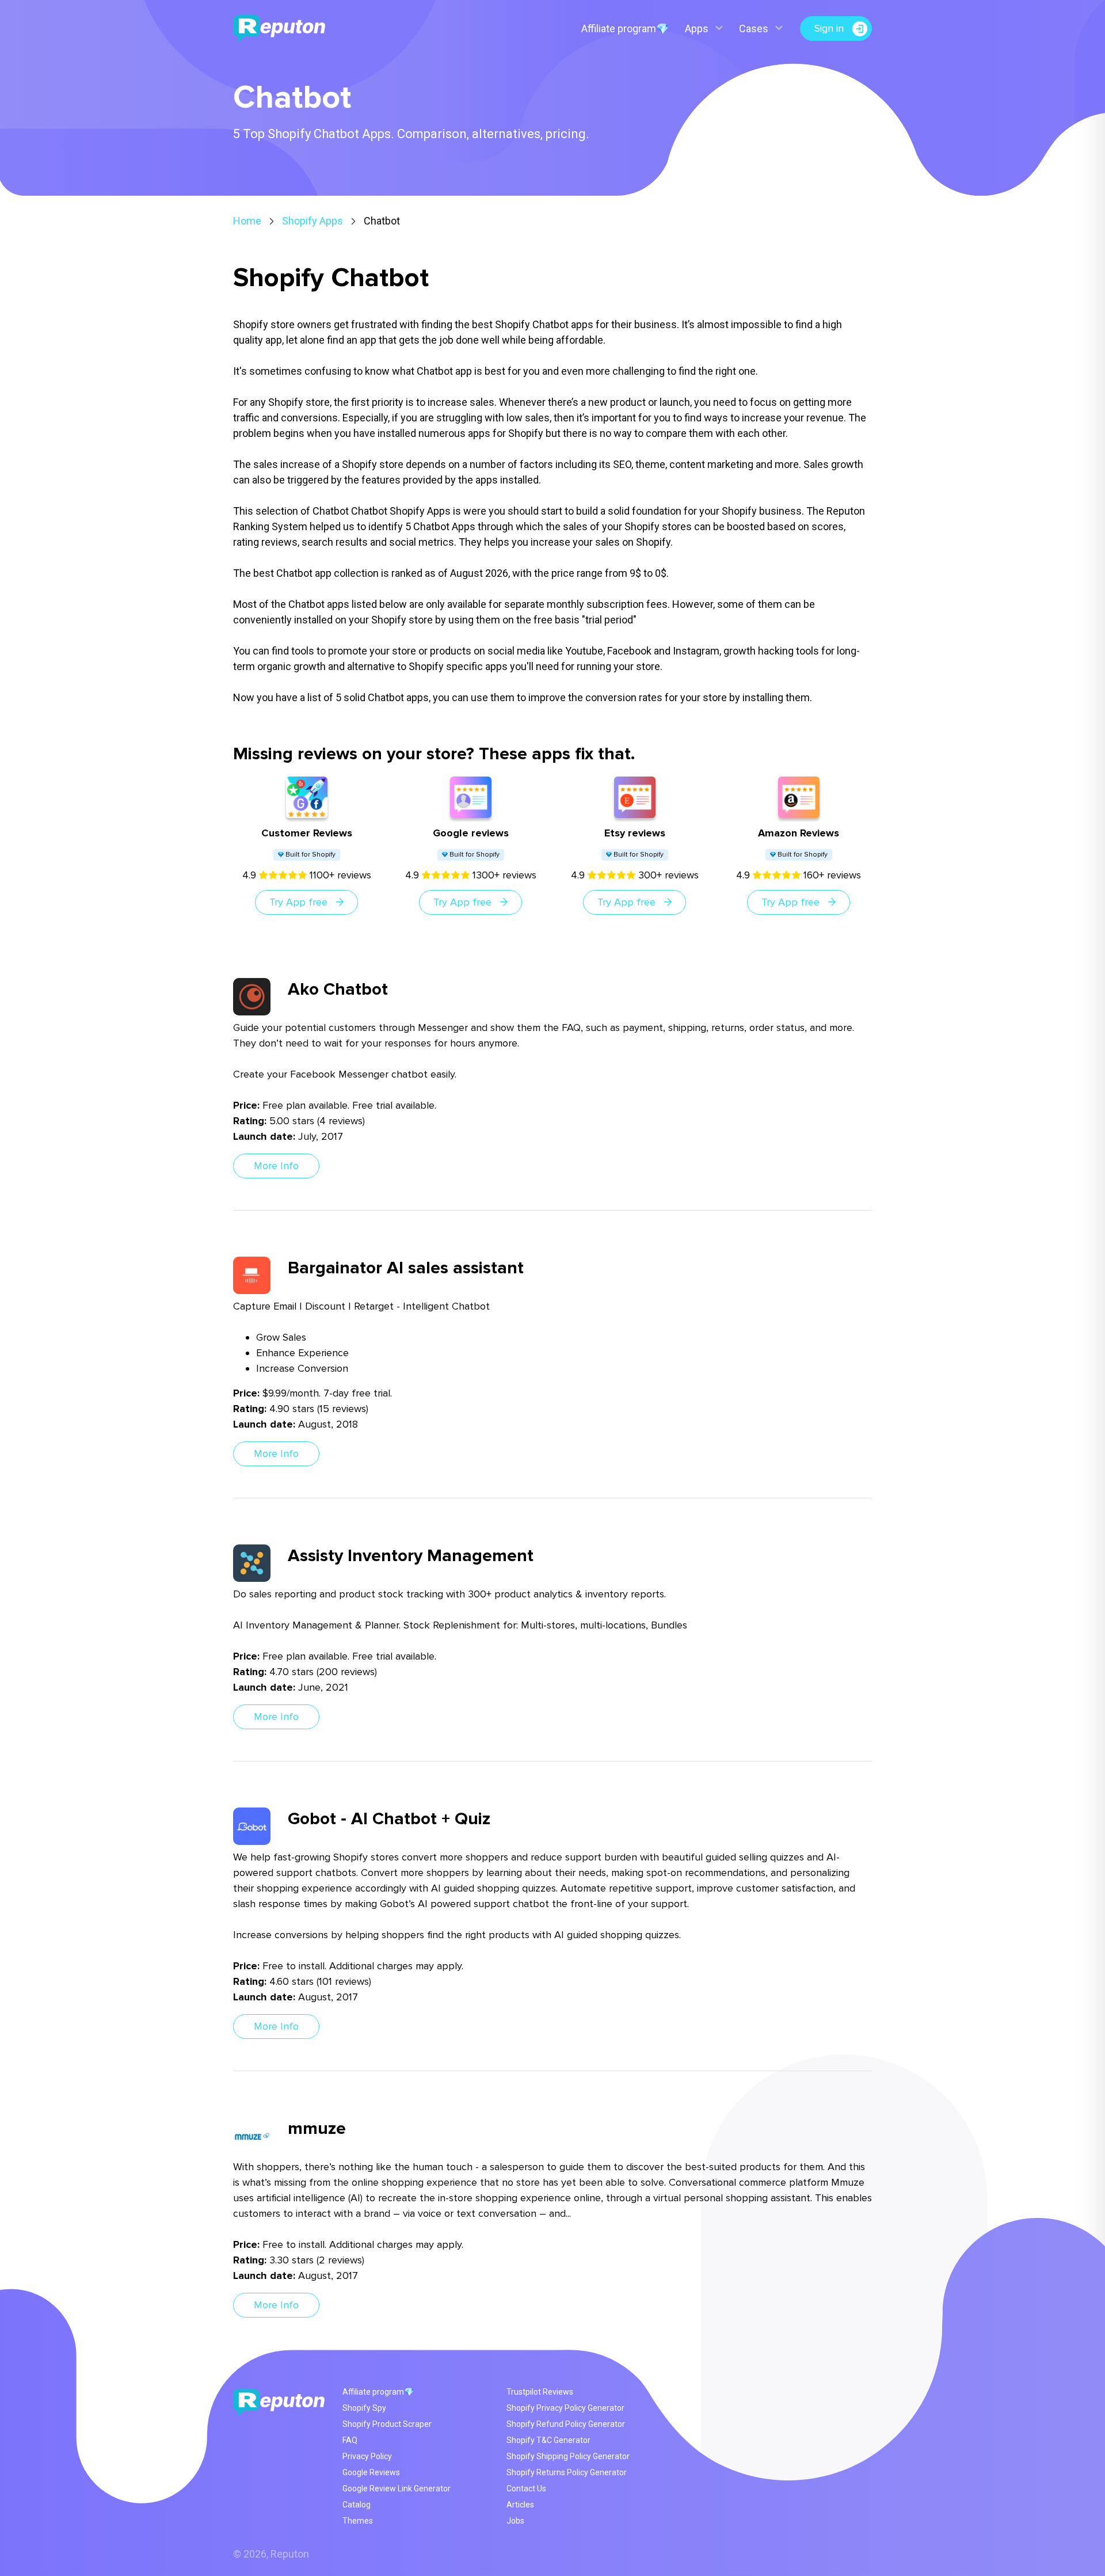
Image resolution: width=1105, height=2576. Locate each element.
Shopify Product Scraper (387, 2424)
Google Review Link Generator (397, 2489)
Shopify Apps (313, 221)
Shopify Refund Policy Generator (566, 2424)
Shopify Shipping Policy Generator (568, 2456)
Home (247, 221)
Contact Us (526, 2489)
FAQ (350, 2440)
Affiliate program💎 (625, 28)
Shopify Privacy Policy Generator (565, 2408)
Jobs (515, 2521)
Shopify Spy (364, 2408)
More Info (276, 1166)
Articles (520, 2505)
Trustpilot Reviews (540, 2392)
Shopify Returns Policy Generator (567, 2472)
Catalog (357, 2505)
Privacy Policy (367, 2456)
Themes (358, 2521)
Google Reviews (371, 2472)
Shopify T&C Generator (548, 2440)
